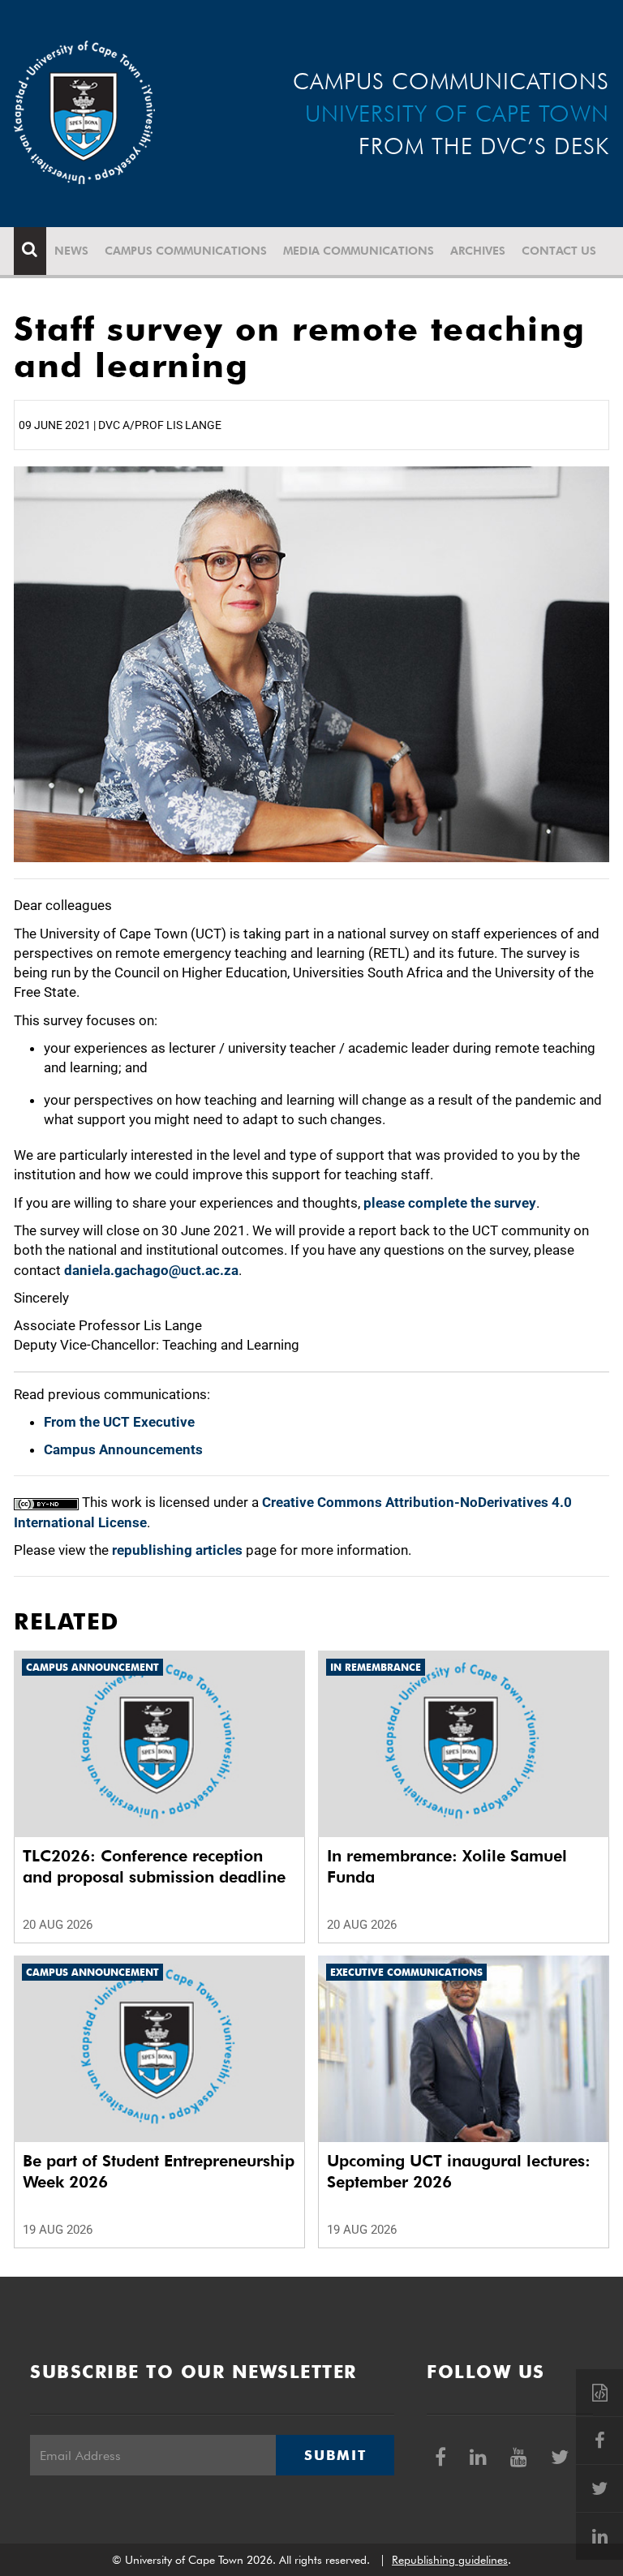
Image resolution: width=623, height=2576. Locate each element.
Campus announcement (92, 1667)
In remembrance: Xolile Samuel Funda (447, 1866)
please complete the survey (450, 1203)
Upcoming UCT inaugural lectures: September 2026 (459, 2171)
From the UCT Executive (119, 1422)
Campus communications (186, 251)
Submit (335, 2455)
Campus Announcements (123, 1449)
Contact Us (559, 251)
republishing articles (177, 1550)
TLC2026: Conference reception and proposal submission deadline (154, 1866)
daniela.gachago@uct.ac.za (151, 1270)
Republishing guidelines (450, 2560)
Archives (478, 251)
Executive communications (406, 1972)
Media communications (359, 251)
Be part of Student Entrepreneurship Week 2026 (159, 2171)
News (71, 251)
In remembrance (376, 1667)
